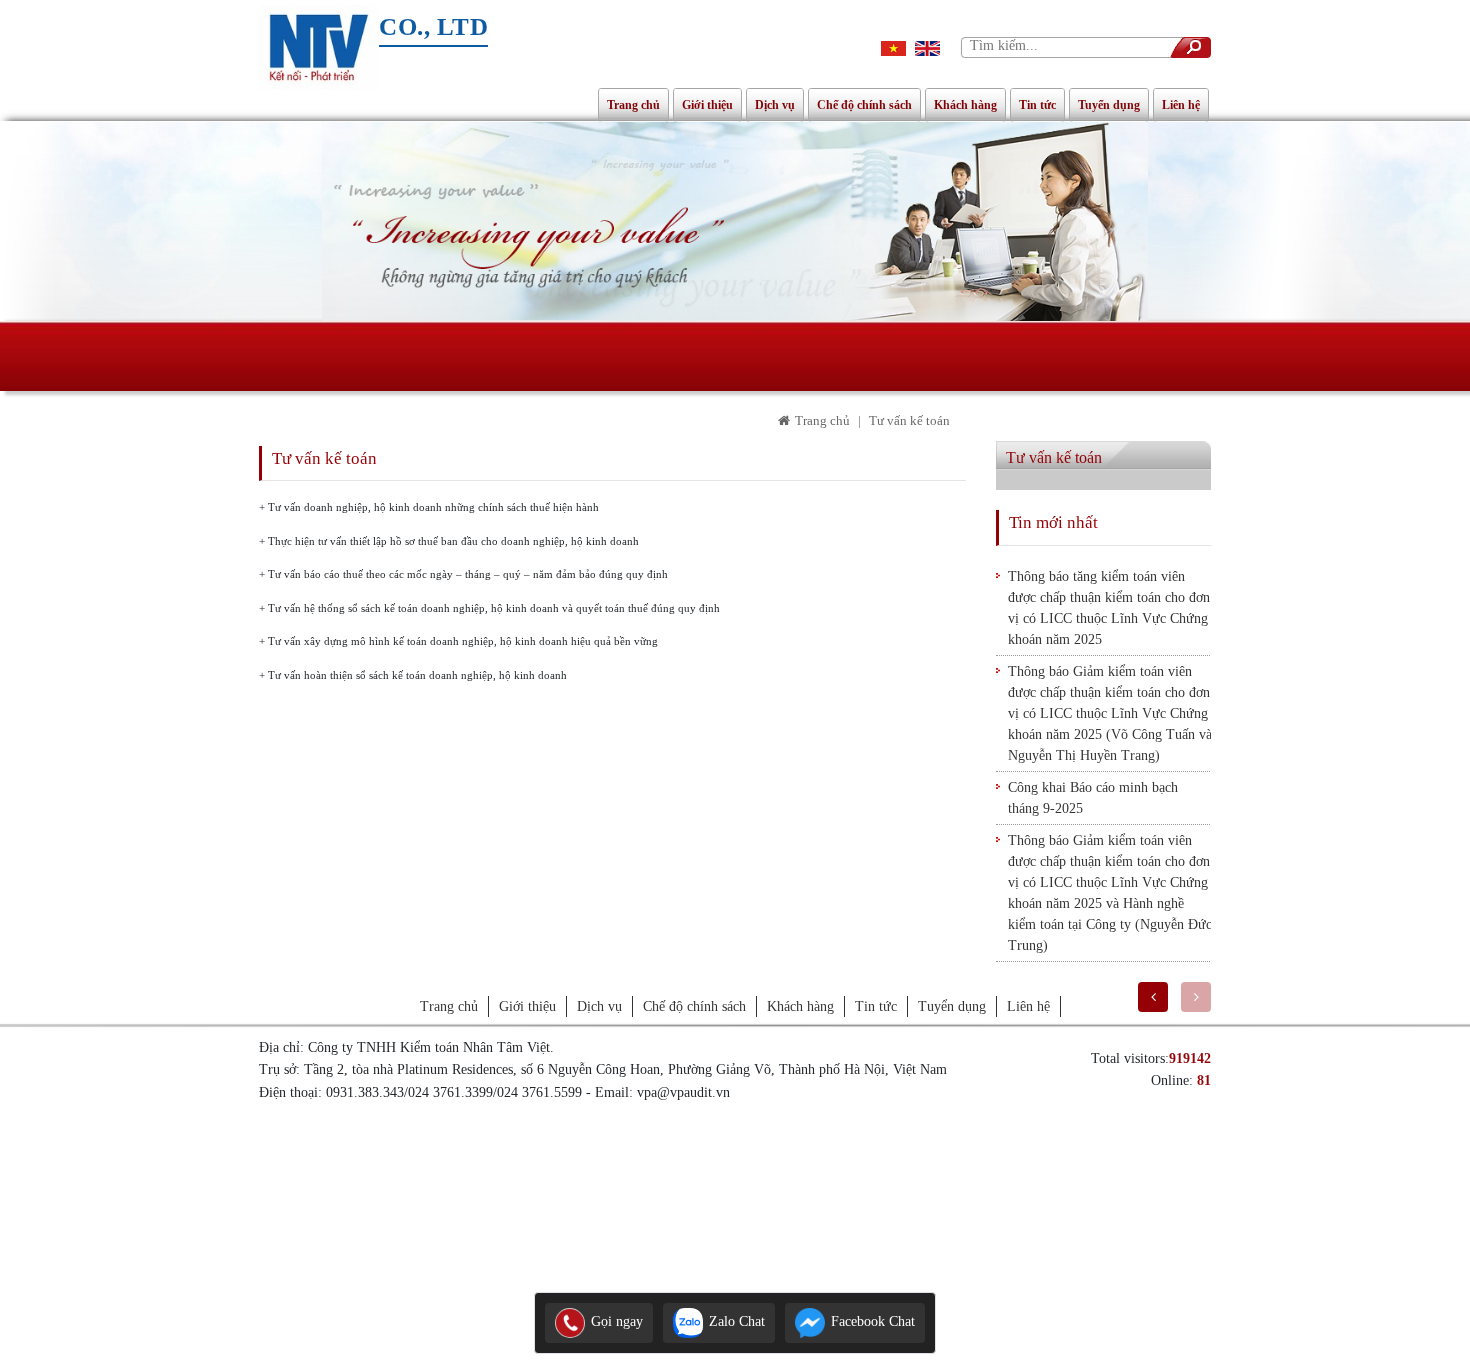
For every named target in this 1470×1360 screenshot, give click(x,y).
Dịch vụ (775, 105)
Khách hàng (965, 105)
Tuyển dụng (1109, 105)
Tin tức (1037, 105)
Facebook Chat (871, 1321)
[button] (1153, 997)
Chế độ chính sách (864, 105)
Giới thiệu (707, 105)
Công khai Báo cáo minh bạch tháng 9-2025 (1093, 798)
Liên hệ (1181, 105)
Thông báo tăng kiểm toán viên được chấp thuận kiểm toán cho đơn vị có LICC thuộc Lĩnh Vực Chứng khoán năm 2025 (1109, 608)
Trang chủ (633, 105)
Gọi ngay (615, 1321)
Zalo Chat (735, 1321)
